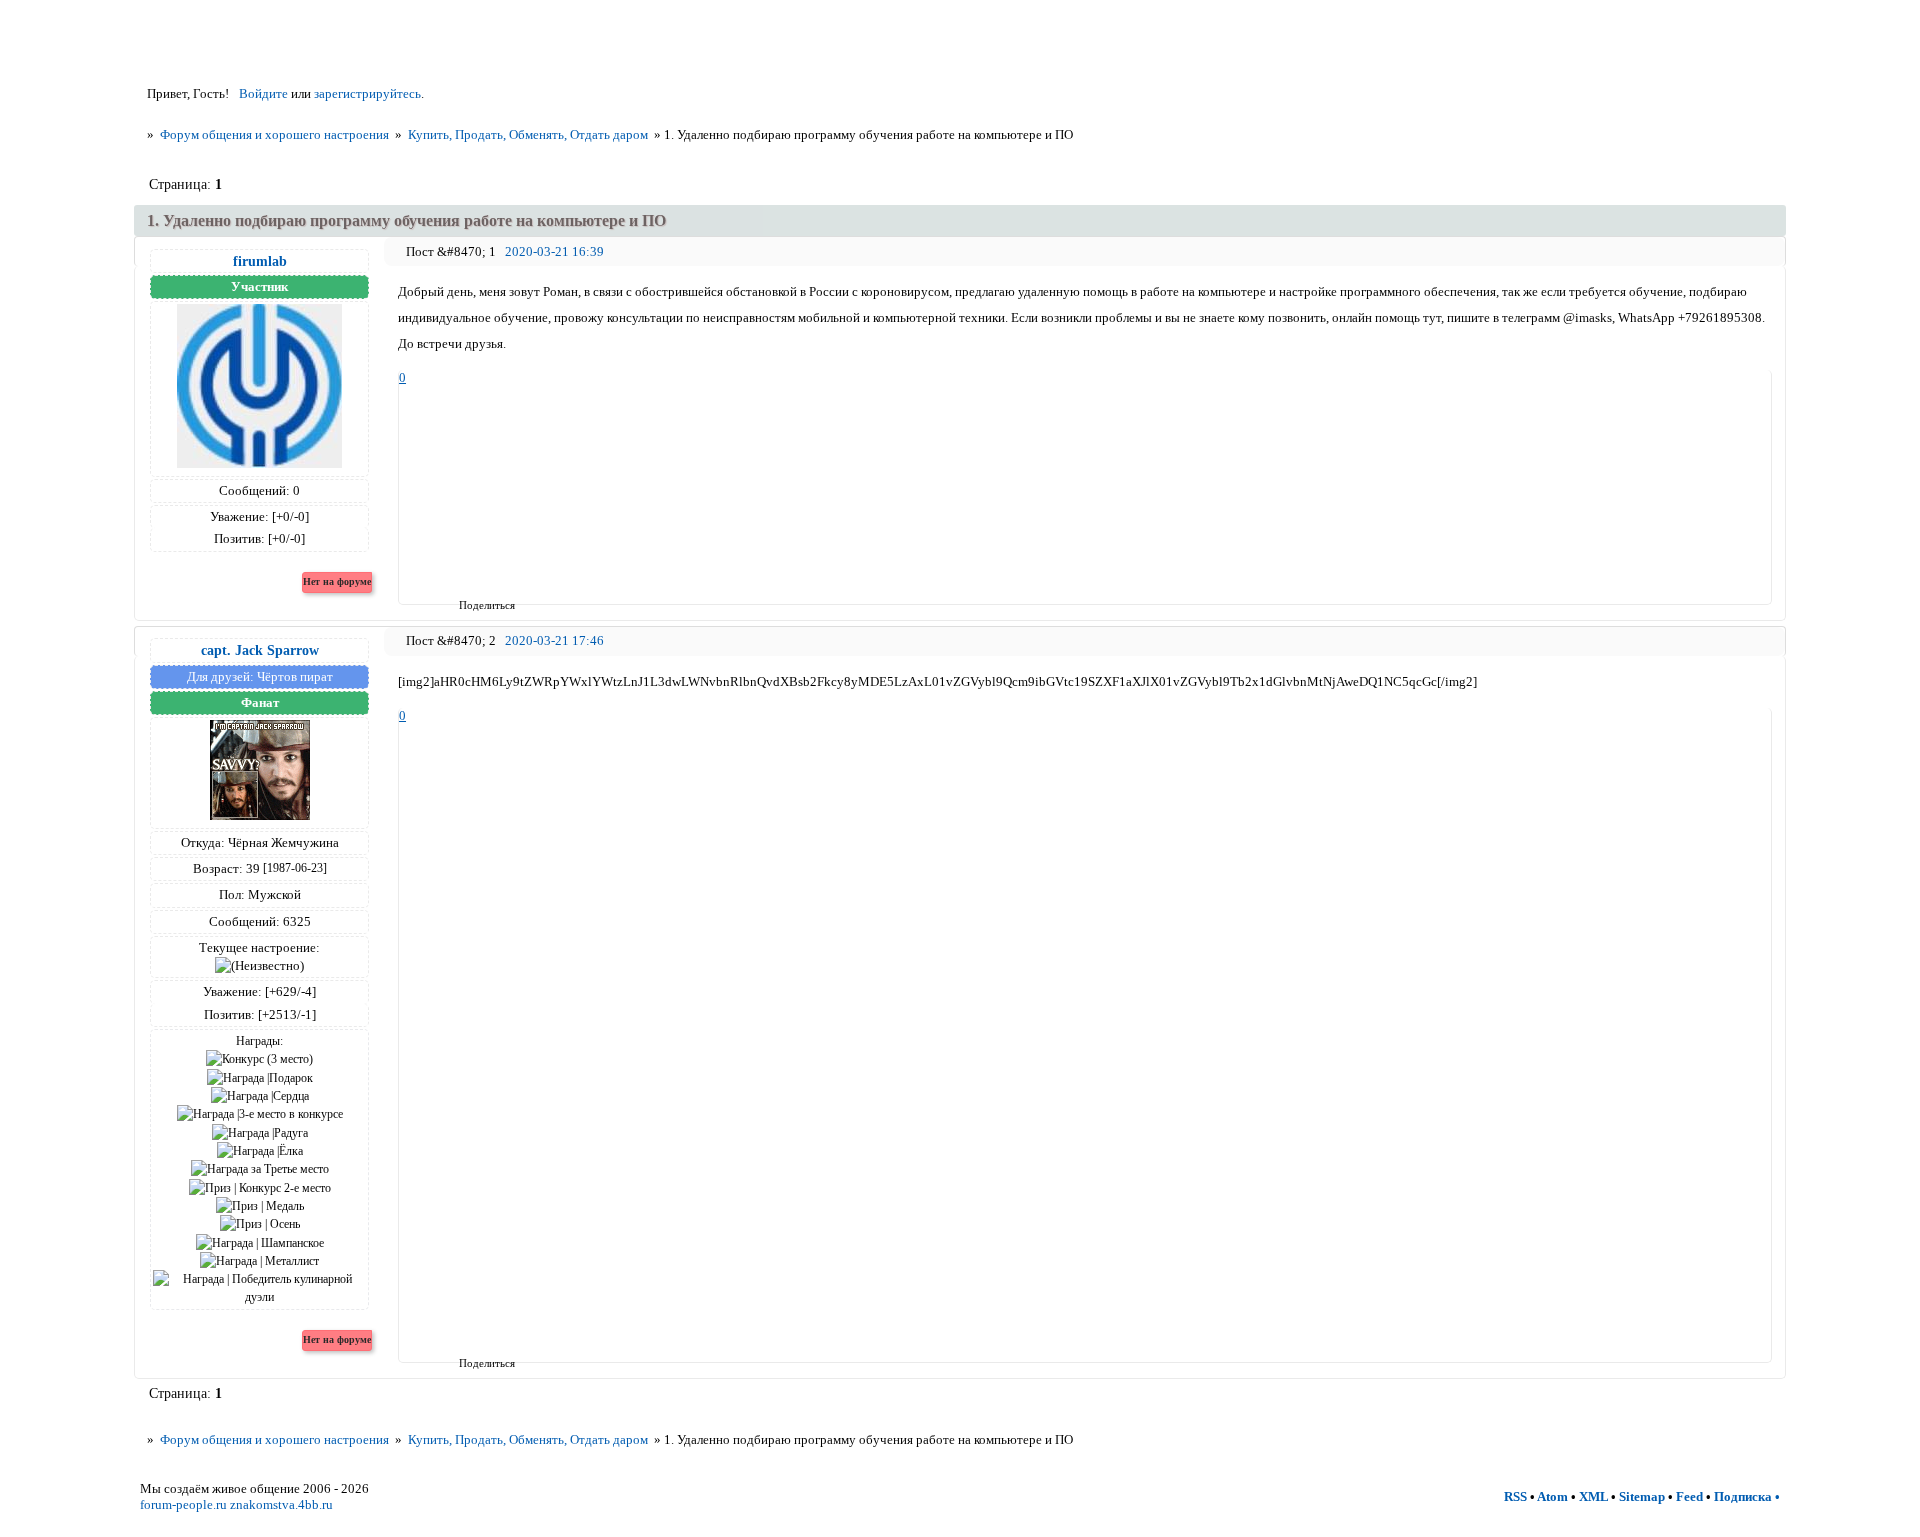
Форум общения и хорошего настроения (274, 134)
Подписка (1743, 1496)
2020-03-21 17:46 (554, 640)
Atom (1552, 1496)
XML (1593, 1496)
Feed (1689, 1496)
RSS (1515, 1496)
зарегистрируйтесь (367, 93)
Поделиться (465, 605)
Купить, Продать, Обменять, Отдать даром (528, 134)
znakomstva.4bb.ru (281, 1504)
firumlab (260, 261)
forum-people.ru (183, 1504)
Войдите (263, 93)
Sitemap (1642, 1496)
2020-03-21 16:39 (554, 251)
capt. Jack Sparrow (260, 650)
